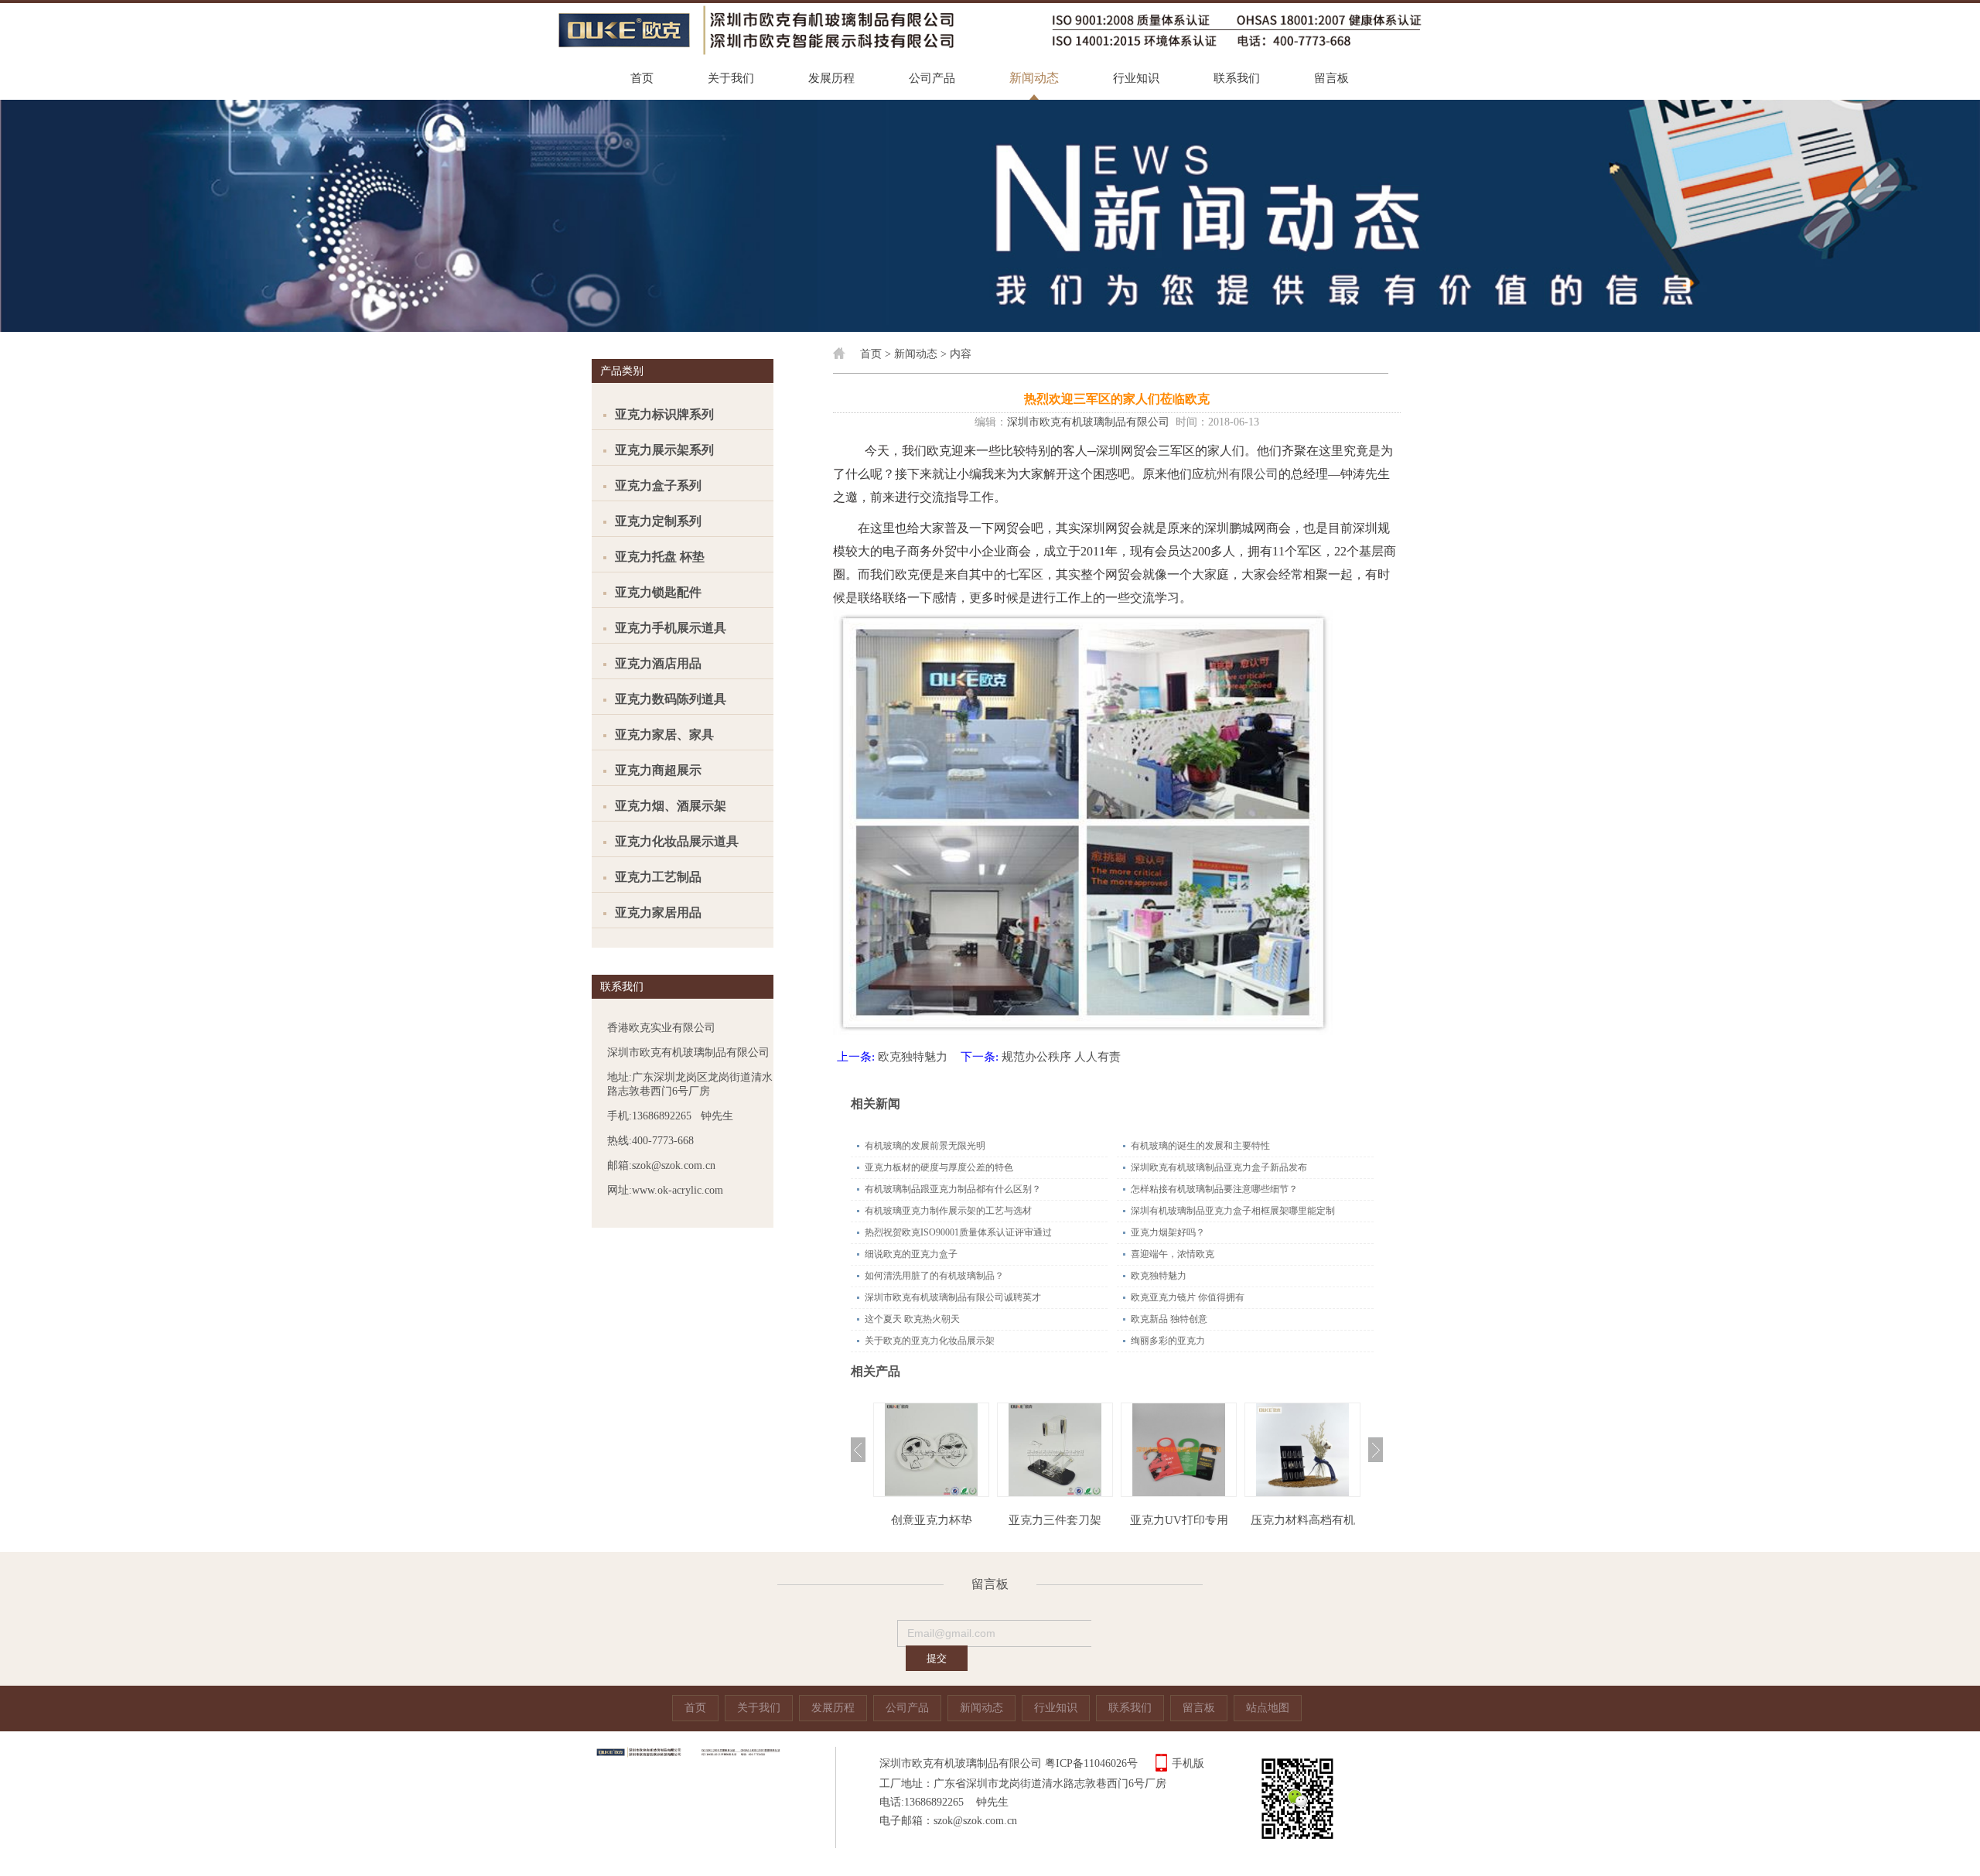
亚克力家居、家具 (664, 735)
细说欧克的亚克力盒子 (911, 1254)
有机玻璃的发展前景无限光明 (925, 1146)
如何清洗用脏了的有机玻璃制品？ (934, 1276)
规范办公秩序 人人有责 (1061, 1057)
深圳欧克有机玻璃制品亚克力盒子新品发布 (1219, 1167)
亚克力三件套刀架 (1055, 1520)
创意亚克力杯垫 (932, 1520)
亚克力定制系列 (658, 521)
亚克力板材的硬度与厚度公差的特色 (939, 1167)
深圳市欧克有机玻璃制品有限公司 (1088, 422)
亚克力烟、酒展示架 (671, 806)
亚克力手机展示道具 (671, 628)
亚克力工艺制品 (658, 877)
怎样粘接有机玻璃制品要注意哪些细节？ (1214, 1189)
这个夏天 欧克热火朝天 (912, 1319)
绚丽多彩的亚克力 (1168, 1341)
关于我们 (731, 78)
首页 (642, 78)
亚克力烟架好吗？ (1168, 1232)
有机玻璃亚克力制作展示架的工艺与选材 (948, 1211)
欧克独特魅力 (913, 1057)
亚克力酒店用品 (658, 663)
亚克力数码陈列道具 (671, 699)
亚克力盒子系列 (658, 485)
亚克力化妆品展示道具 (677, 841)
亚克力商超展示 (658, 770)
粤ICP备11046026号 (1091, 1763)
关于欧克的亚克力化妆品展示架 (930, 1341)
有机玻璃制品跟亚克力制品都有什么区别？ (953, 1189)
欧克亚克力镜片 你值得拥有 (1188, 1297)
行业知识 (1136, 78)
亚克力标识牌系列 (664, 414)
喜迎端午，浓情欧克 (1173, 1254)
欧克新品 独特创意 (1169, 1319)
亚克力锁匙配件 (658, 592)
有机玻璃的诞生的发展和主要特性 (1200, 1146)
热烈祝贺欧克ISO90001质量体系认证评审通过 (958, 1232)
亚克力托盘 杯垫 (660, 557)
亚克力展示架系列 (664, 450)
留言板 (1331, 78)
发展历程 (831, 78)
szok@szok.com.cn (975, 1821)
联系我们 (1237, 78)
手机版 (1188, 1763)
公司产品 (932, 78)
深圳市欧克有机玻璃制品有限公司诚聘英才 (953, 1297)
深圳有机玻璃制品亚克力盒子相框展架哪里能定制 (1233, 1211)
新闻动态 (1034, 78)
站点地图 (1268, 1708)
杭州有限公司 (1241, 474)
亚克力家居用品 (658, 912)
